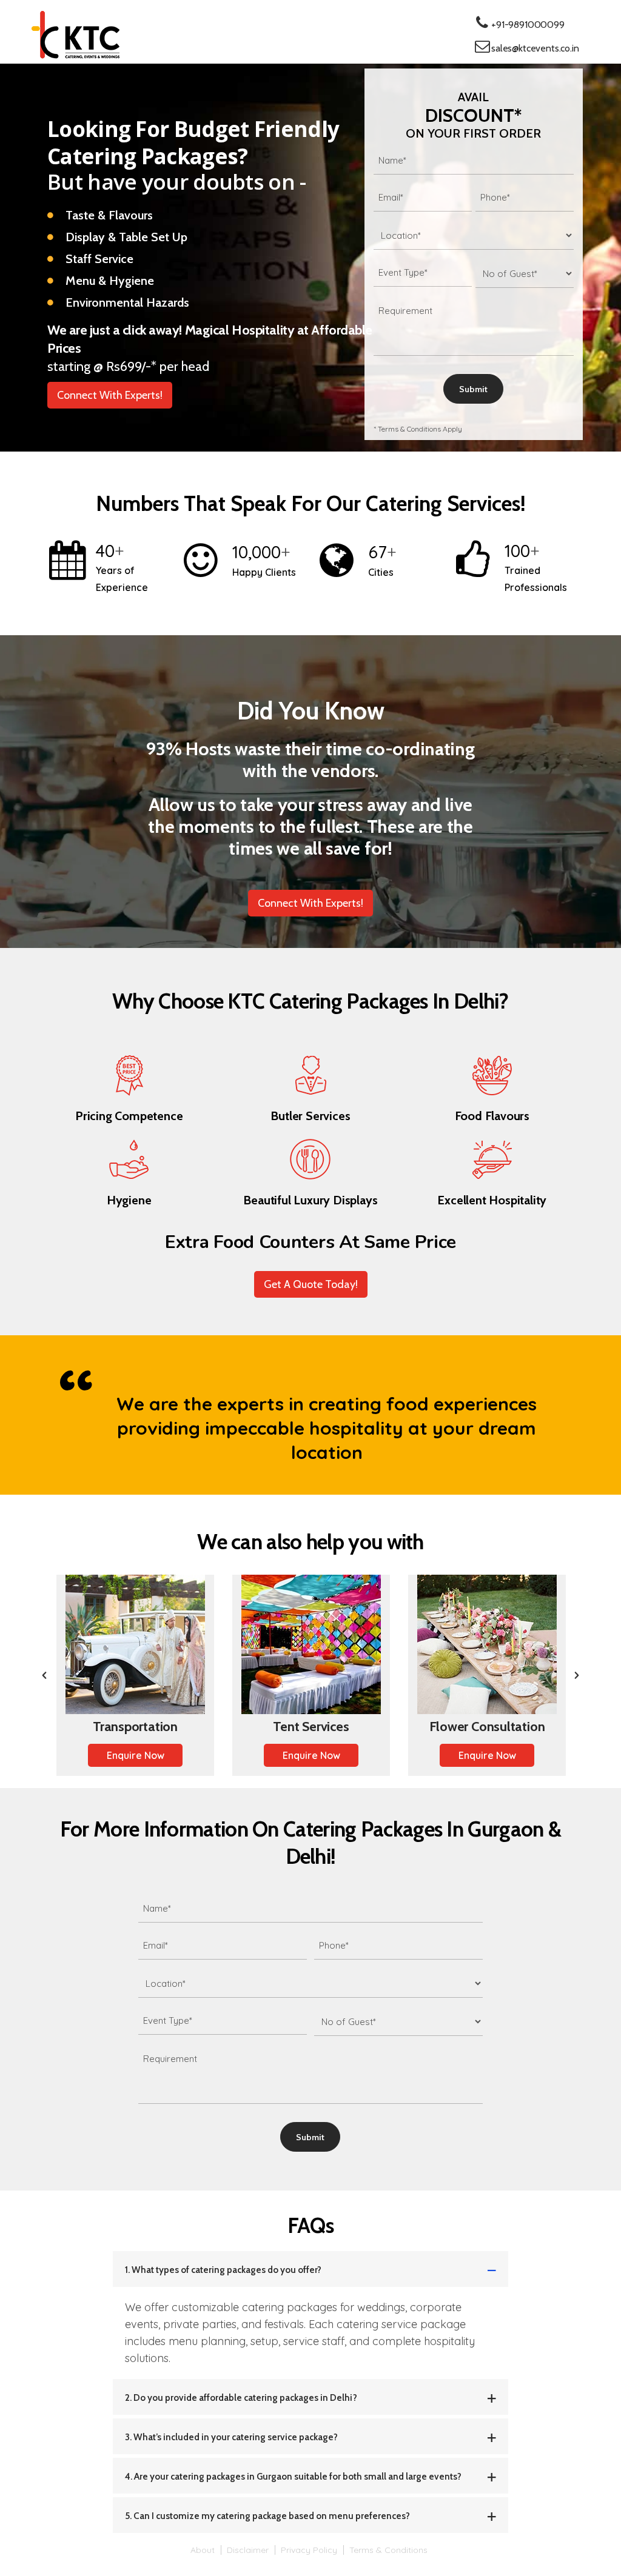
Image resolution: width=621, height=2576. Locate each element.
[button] (44, 1675)
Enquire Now (136, 1755)
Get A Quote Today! (311, 1284)
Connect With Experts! (110, 395)
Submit (473, 389)
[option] (135, 1675)
